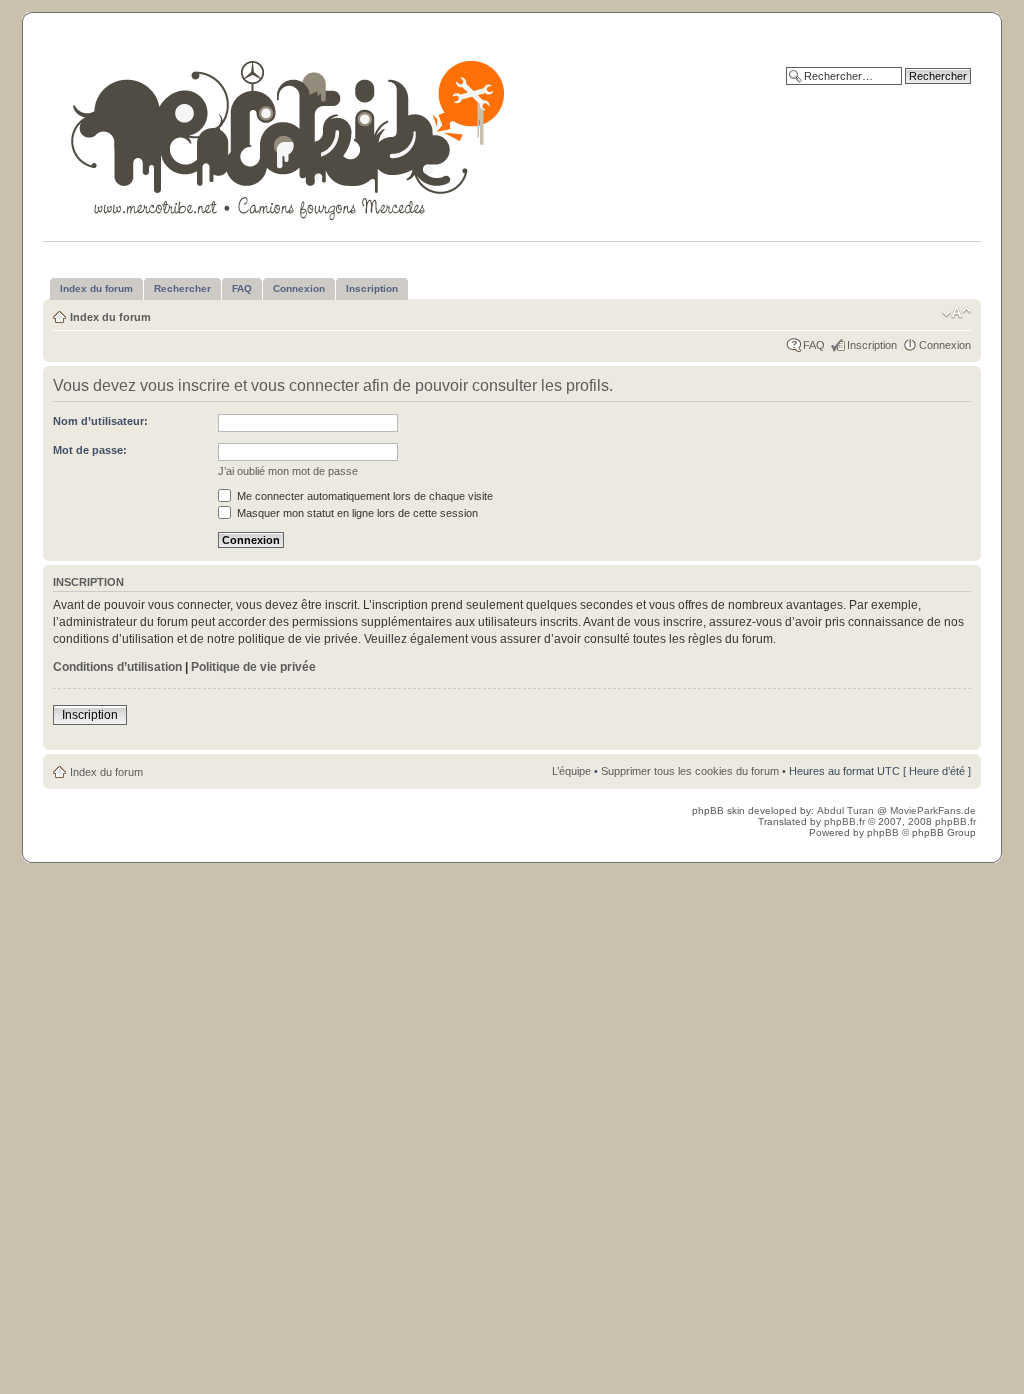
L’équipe (571, 771)
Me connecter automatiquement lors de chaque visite (363, 496)
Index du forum (110, 317)
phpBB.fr (844, 821)
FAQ (814, 345)
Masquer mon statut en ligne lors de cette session (356, 513)
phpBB (883, 832)
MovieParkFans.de (933, 810)
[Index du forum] (289, 136)
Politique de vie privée (253, 667)
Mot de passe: (90, 450)
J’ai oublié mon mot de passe (288, 471)
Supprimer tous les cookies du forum (690, 771)
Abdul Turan (847, 810)
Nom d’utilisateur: (100, 421)
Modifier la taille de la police (956, 313)
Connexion (945, 345)
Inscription (872, 345)
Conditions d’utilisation (117, 667)
